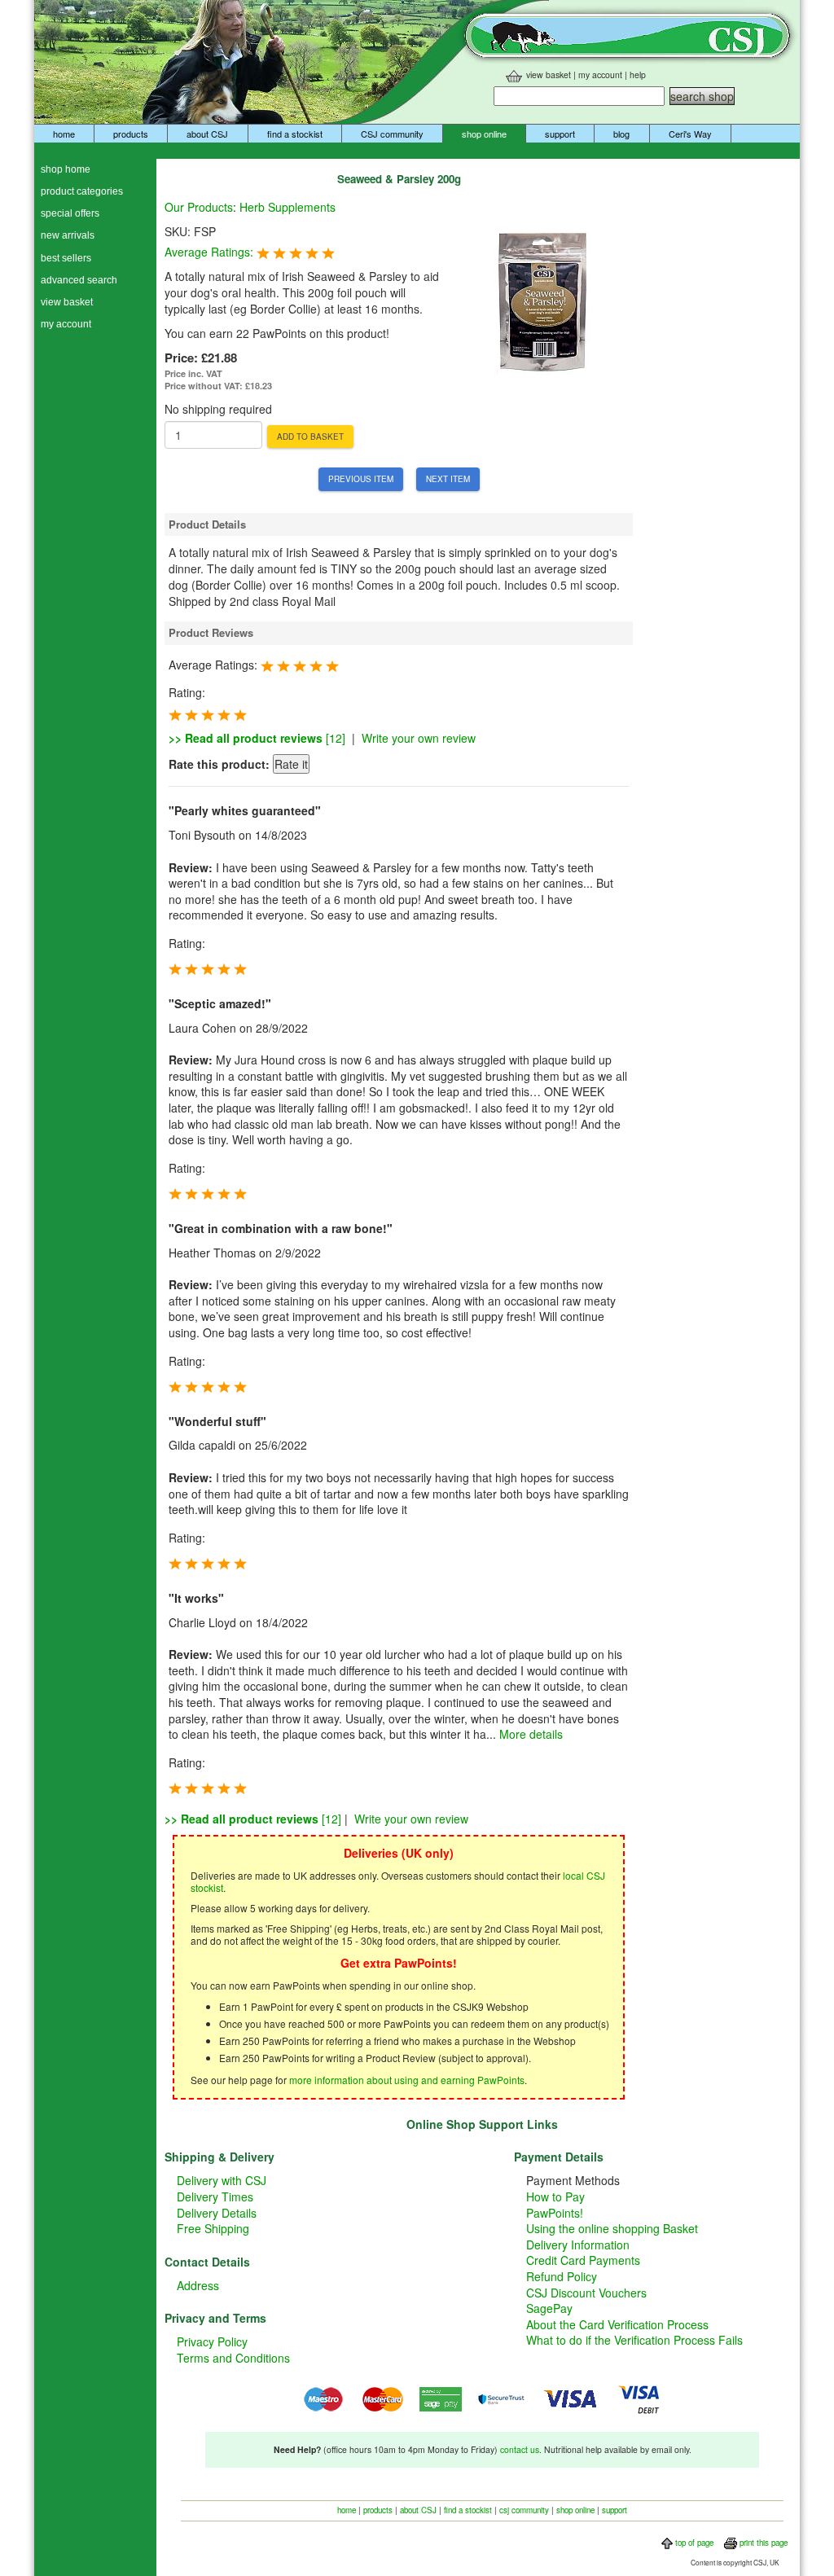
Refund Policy (562, 2276)
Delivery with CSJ (222, 2180)
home (64, 134)
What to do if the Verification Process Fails (634, 2340)
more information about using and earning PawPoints (407, 2080)
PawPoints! (555, 2213)
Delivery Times (215, 2196)
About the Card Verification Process (617, 2324)
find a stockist (295, 134)
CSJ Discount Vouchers (586, 2293)
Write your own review (419, 738)
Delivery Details (217, 2213)
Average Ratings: (211, 252)
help (638, 75)
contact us (520, 2449)
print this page (762, 2543)
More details (531, 1734)
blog (621, 134)
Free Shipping (213, 2228)
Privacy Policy (212, 2341)
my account (600, 75)
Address (198, 2285)
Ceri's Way (690, 134)
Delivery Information (578, 2245)
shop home (66, 169)
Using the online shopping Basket (612, 2228)
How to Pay (555, 2196)
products (131, 134)
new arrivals (68, 235)
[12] (257, 738)
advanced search (79, 280)
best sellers (66, 258)
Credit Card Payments (583, 2260)
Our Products (199, 207)
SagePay (549, 2308)
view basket (549, 75)
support (560, 134)
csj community (524, 2510)
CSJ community (392, 134)
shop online (484, 134)
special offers (70, 213)
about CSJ (207, 134)
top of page (693, 2543)
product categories (82, 191)
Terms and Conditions (233, 2358)
